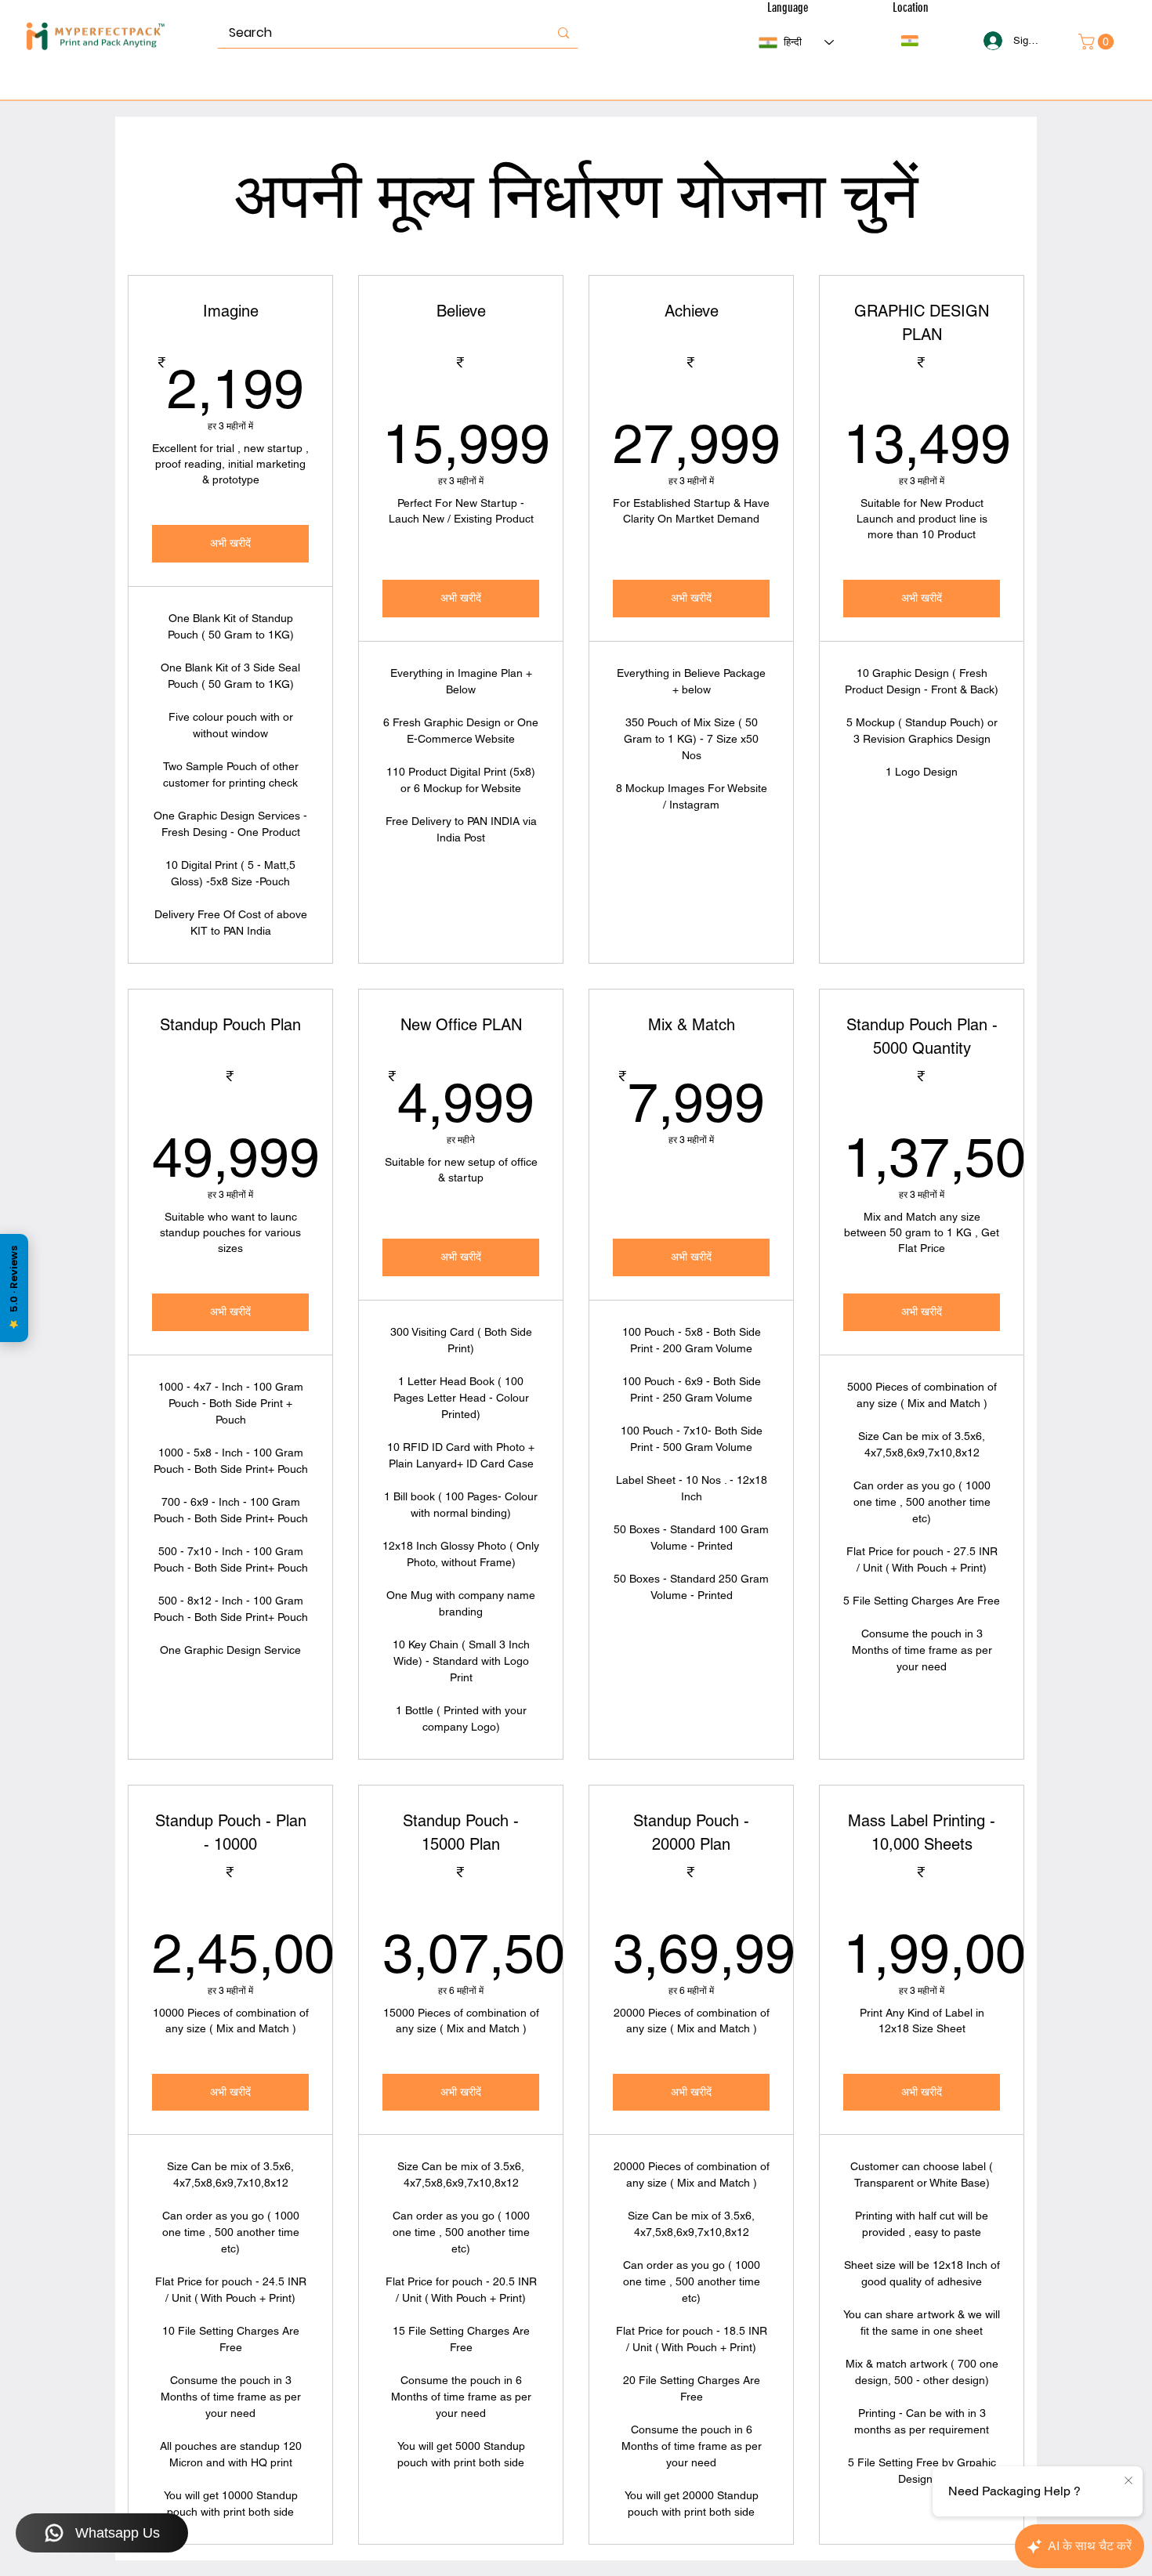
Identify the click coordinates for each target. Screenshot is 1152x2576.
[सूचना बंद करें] (1128, 2481)
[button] (910, 41)
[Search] (563, 33)
